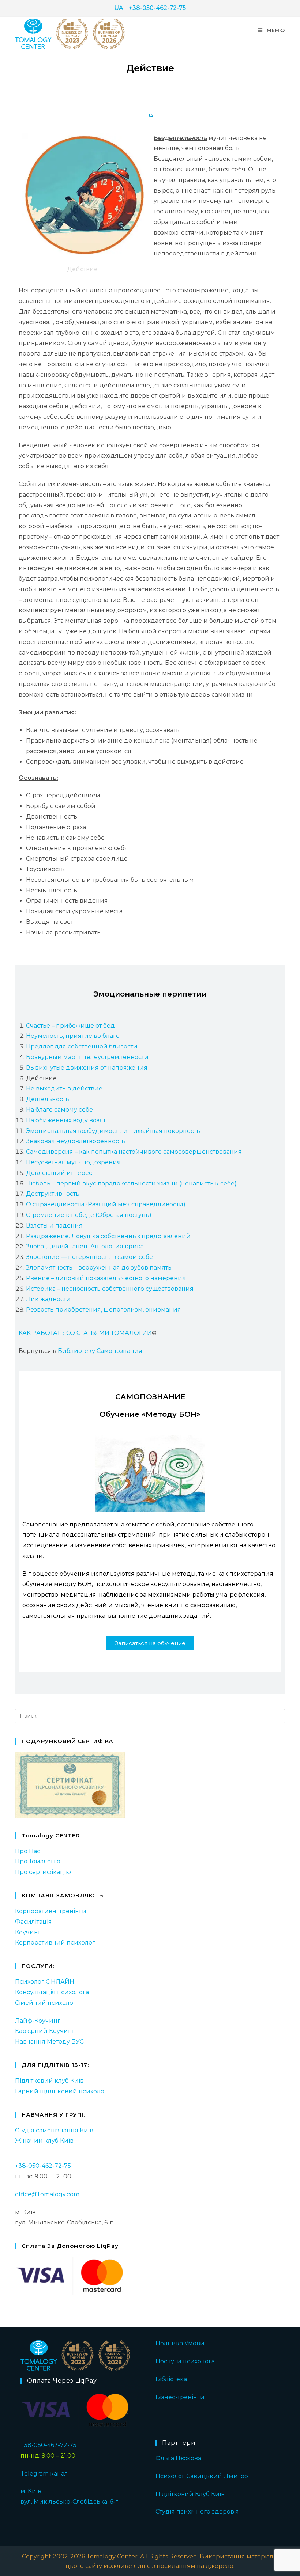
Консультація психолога (52, 1992)
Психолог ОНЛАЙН (45, 1982)
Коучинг (28, 1932)
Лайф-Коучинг (38, 2021)
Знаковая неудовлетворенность (76, 1141)
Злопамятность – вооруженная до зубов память (99, 1268)
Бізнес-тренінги (180, 2397)
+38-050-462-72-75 (157, 8)
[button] (150, 1643)
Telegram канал (44, 2473)
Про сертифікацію (43, 1872)
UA (119, 8)
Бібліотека (171, 2379)
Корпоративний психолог (55, 1943)
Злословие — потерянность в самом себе (89, 1257)
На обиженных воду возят (66, 1120)
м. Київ (31, 2491)
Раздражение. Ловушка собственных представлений (108, 1236)
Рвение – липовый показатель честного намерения (106, 1278)
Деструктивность (53, 1194)
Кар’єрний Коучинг (45, 2031)
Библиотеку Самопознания (100, 1351)
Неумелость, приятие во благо (73, 1036)
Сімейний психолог (46, 2003)
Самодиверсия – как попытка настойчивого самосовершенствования (134, 1152)
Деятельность (48, 1099)
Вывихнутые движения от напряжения (87, 1068)
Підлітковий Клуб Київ (190, 2494)
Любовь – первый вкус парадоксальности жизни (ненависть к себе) (131, 1183)
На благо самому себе (59, 1110)
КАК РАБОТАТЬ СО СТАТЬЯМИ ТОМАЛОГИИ (85, 1333)
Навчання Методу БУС (49, 2042)
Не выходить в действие (64, 1088)
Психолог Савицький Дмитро (202, 2476)
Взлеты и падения (54, 1226)
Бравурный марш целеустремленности (87, 1057)
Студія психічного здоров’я (197, 2511)
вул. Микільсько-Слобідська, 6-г (69, 2502)
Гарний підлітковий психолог (61, 2091)
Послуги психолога (185, 2361)
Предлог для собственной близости (82, 1046)
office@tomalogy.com (47, 2194)
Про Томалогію (38, 1861)
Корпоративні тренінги (51, 1911)
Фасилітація (33, 1922)
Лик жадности (48, 1299)
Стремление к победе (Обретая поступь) (89, 1215)
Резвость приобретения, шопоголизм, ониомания (104, 1310)
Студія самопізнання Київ (54, 2130)
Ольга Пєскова (178, 2458)
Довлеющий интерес (59, 1173)
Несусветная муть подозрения (73, 1162)
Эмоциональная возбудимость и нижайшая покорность (113, 1131)
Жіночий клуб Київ (44, 2141)
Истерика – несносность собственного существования (110, 1289)
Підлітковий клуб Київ (49, 2081)
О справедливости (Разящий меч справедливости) (106, 1204)
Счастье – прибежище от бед (70, 1026)
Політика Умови (180, 2343)
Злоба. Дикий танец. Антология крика (85, 1246)
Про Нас (28, 1851)
